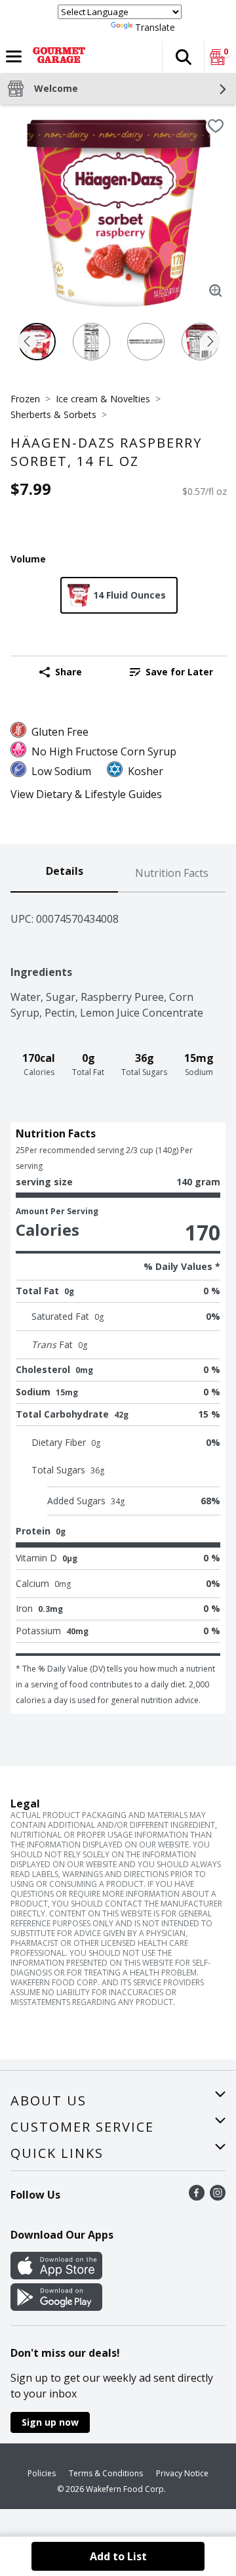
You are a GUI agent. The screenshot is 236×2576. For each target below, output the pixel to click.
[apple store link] (56, 2275)
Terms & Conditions (106, 2473)
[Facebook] (197, 2197)
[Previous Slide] (27, 342)
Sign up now (50, 2422)
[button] (183, 57)
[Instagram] (218, 2197)
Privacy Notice (182, 2473)
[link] (171, 672)
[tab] (64, 874)
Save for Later (179, 672)
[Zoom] (216, 291)
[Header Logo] (56, 57)
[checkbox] (216, 126)
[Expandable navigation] (14, 56)
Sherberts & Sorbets (53, 414)
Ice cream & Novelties (103, 399)
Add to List (118, 2556)
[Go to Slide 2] (91, 342)
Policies (42, 2473)
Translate (155, 27)
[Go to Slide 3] (146, 342)
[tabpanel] (118, 1303)
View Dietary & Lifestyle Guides (86, 794)
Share (69, 672)
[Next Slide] (210, 342)
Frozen (25, 399)
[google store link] (56, 2307)
